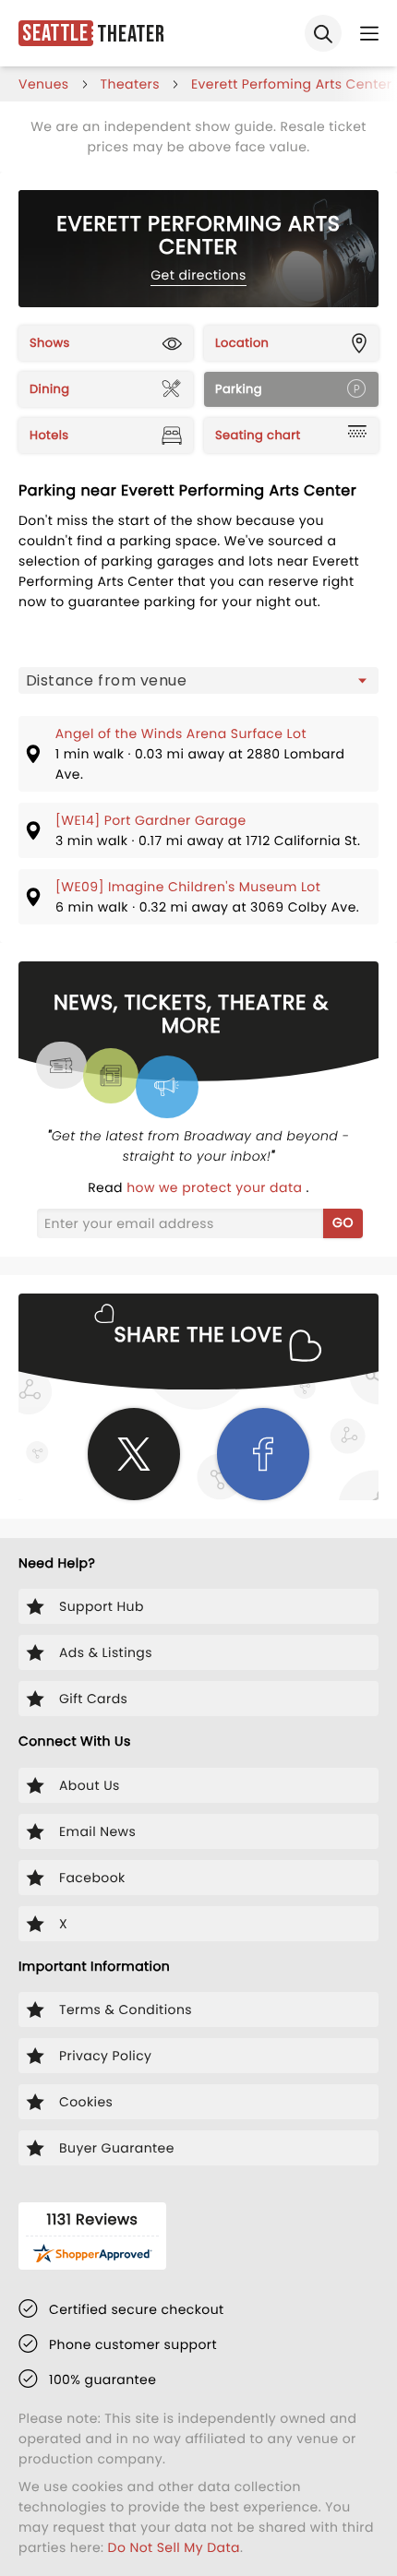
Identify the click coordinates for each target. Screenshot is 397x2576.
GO (343, 1222)
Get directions (198, 275)
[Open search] (323, 33)
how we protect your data (216, 1187)
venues (44, 84)
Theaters (130, 84)
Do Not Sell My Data (174, 2547)
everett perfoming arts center (292, 84)
